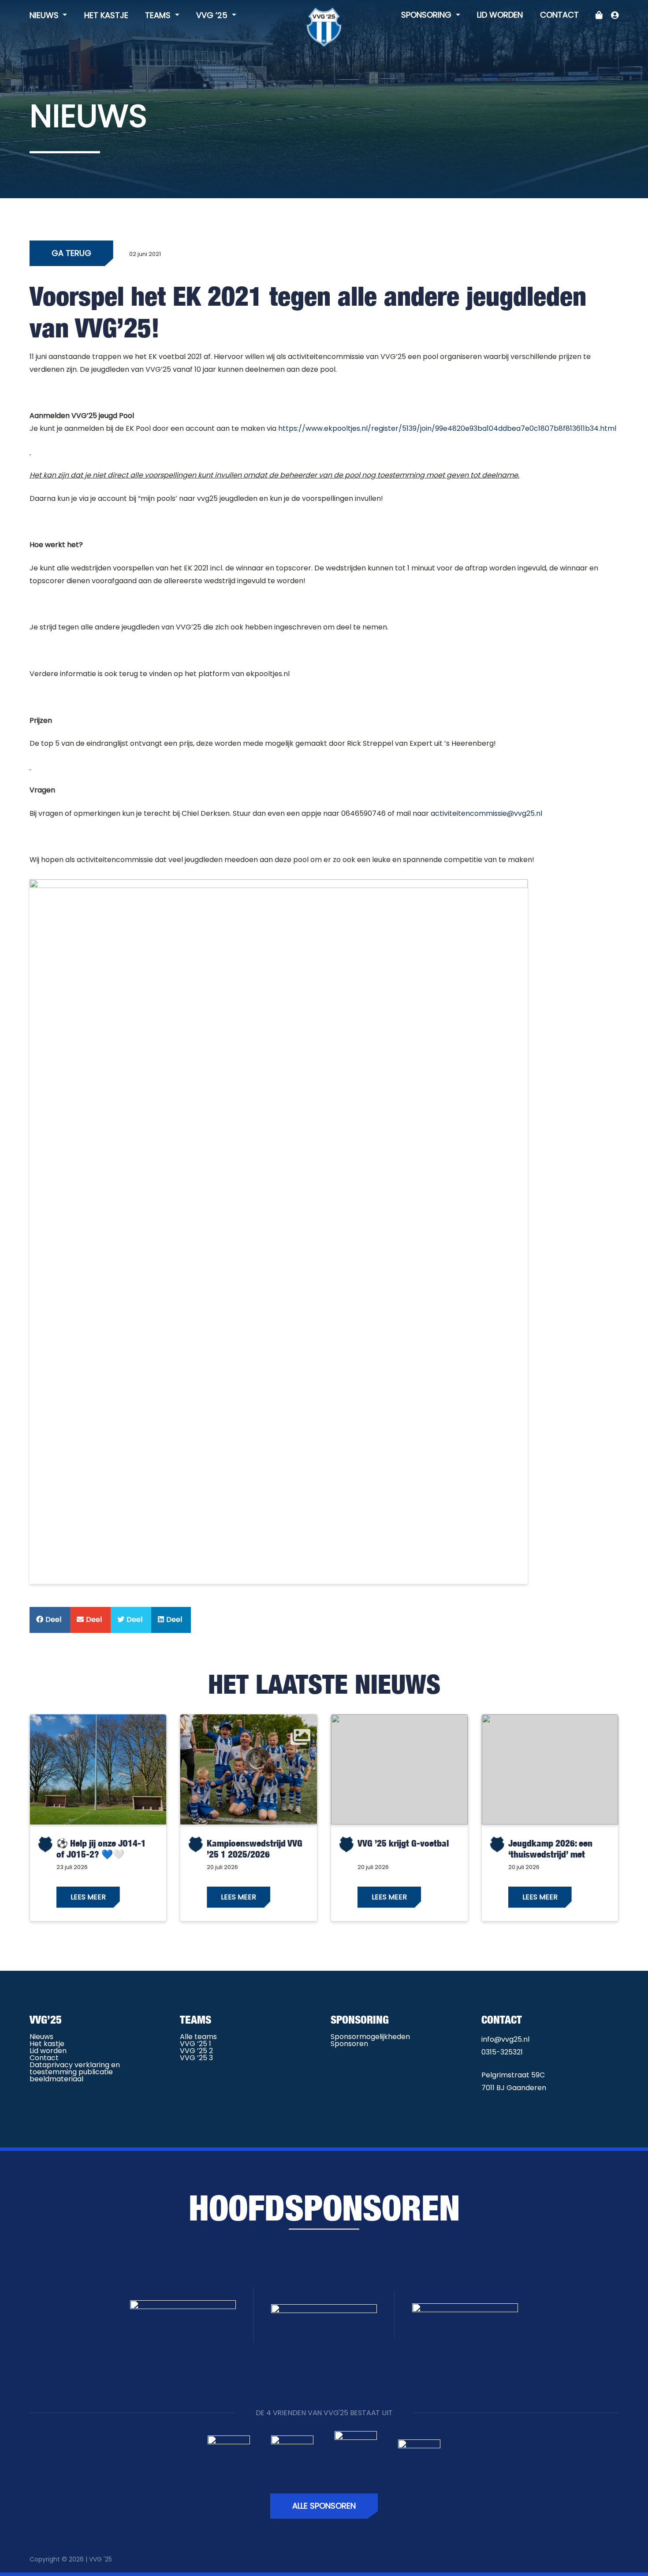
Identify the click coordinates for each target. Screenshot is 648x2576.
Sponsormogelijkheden (370, 2037)
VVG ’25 (213, 15)
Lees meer (88, 1897)
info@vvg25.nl (505, 2039)
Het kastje (106, 15)
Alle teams (198, 2037)
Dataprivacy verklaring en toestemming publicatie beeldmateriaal (75, 2072)
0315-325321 (502, 2052)
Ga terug (71, 253)
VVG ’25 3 (196, 2058)
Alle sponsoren (324, 2506)
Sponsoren (349, 2044)
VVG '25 (101, 2559)
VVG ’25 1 (196, 2044)
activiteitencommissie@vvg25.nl (486, 813)
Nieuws (45, 15)
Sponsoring (427, 15)
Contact (559, 15)
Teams (159, 15)
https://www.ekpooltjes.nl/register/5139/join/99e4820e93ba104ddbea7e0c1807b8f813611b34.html (447, 428)
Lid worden (500, 15)
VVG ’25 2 (196, 2051)
